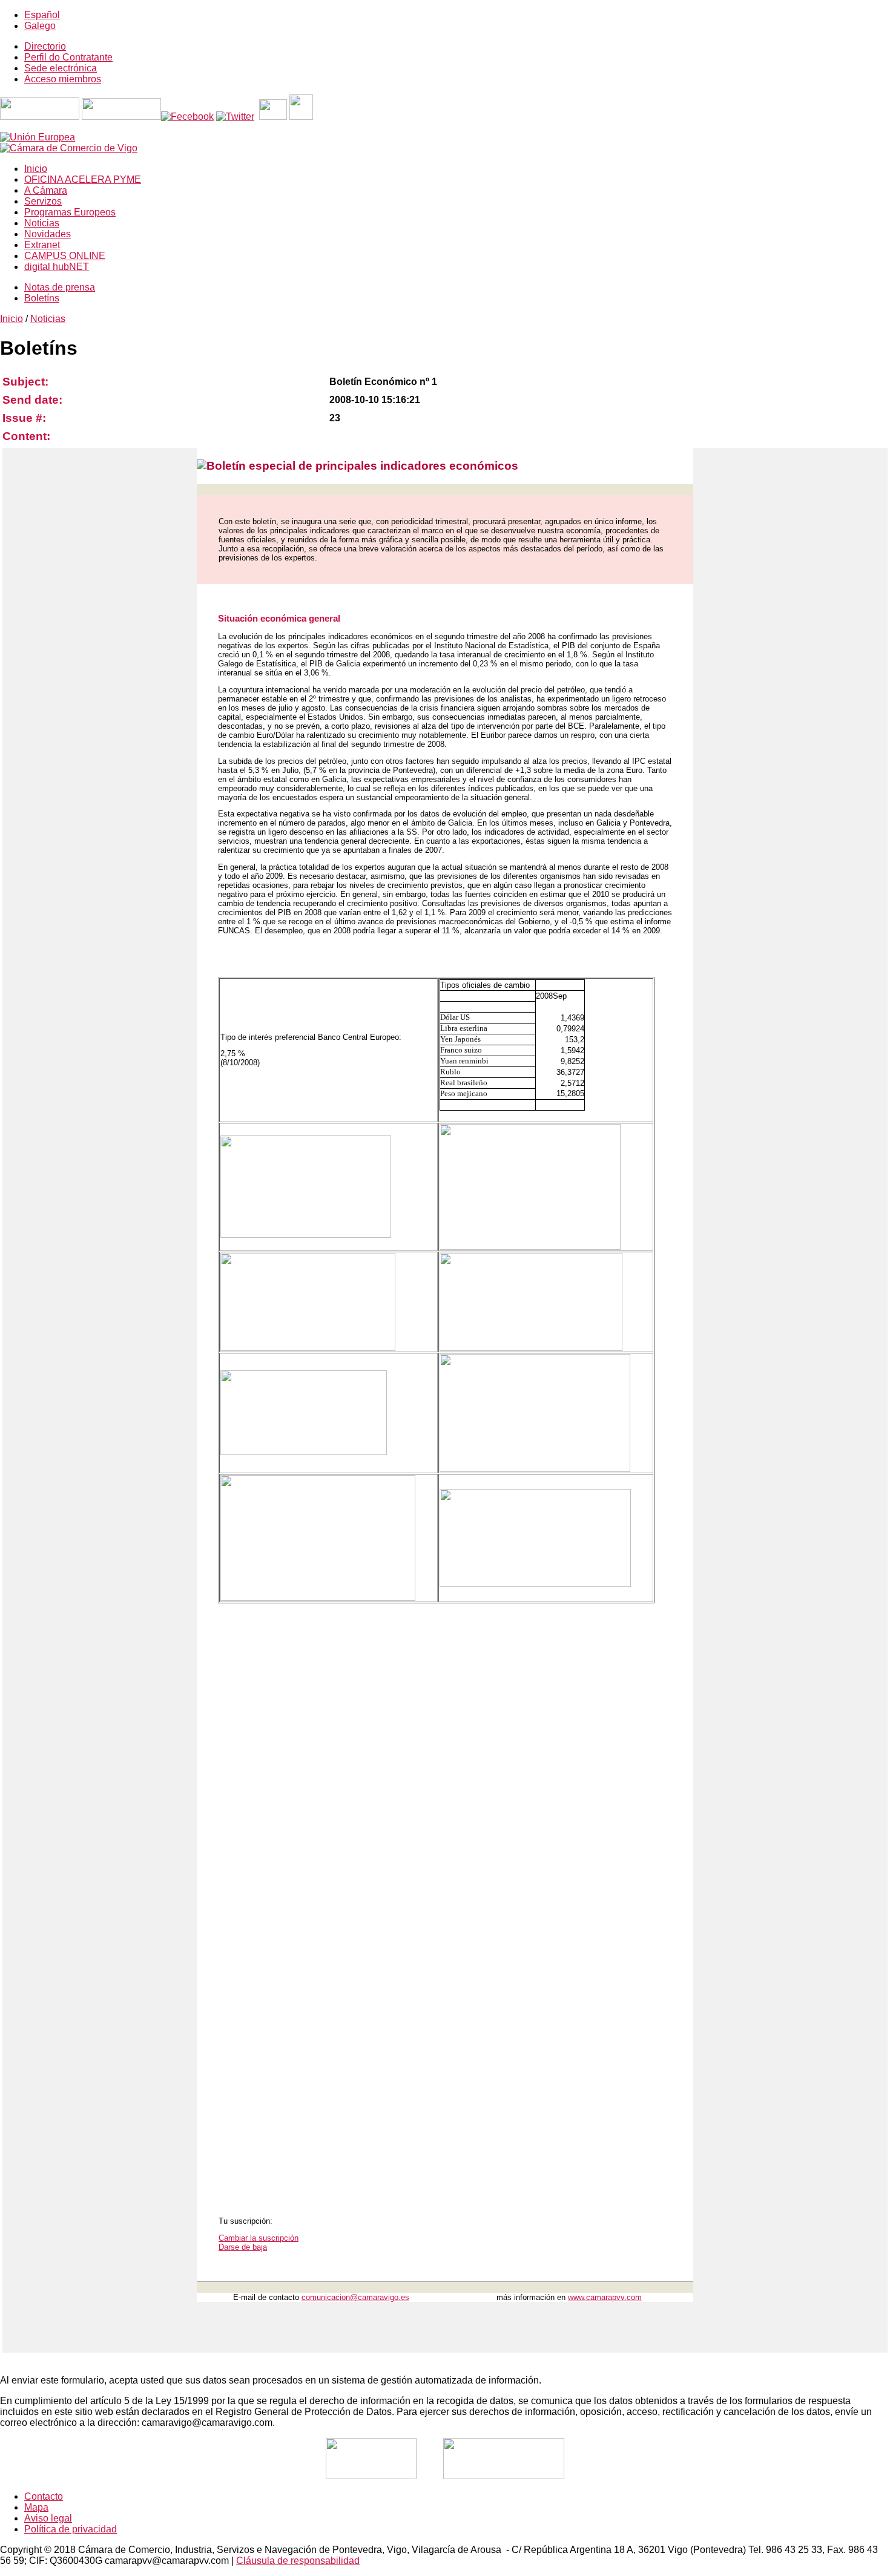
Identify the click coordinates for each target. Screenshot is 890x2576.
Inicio (12, 319)
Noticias (48, 319)
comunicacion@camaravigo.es (355, 2297)
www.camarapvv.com (605, 2297)
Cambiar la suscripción (259, 2238)
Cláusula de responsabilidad (298, 2561)
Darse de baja (243, 2247)
